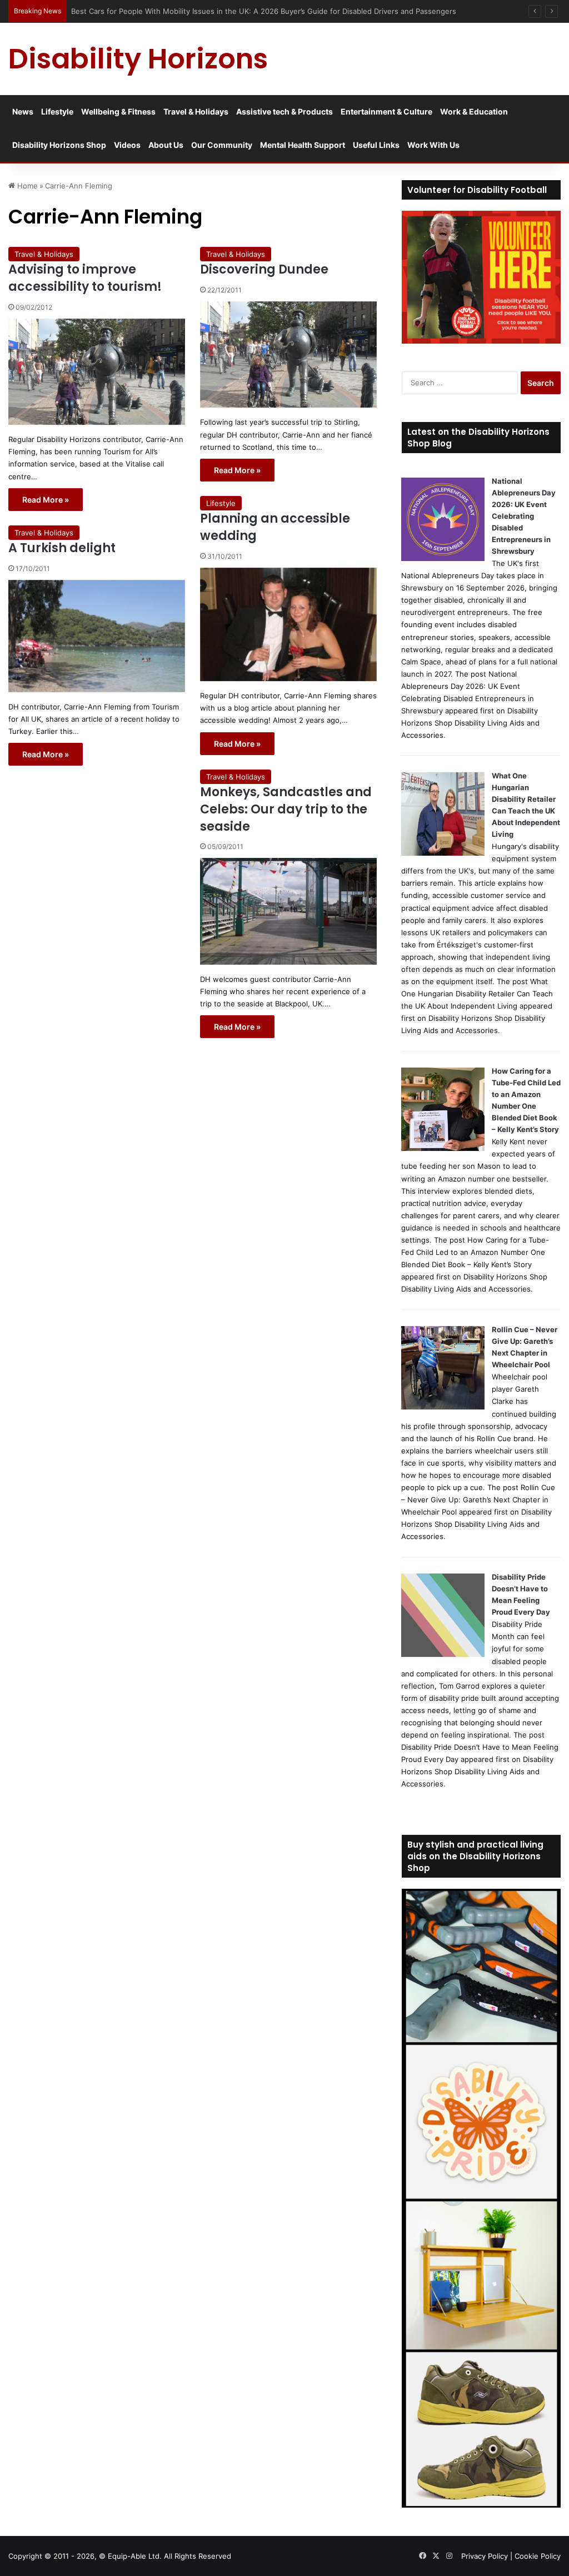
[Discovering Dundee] (288, 355)
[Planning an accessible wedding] (288, 624)
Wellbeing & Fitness (118, 111)
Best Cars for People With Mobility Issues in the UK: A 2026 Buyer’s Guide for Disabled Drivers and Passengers (265, 11)
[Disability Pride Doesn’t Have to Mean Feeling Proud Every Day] (443, 1654)
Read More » (46, 500)
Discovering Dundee (264, 269)
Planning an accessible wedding (275, 527)
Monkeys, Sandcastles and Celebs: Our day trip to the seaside (286, 809)
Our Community (222, 145)
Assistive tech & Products (284, 111)
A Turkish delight (62, 548)
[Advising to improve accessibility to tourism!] (97, 372)
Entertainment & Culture (386, 111)
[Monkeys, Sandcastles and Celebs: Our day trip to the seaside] (288, 911)
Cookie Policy (538, 2556)
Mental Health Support (303, 145)
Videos (127, 145)
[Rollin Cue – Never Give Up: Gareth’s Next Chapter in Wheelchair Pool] (443, 1407)
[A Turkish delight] (97, 636)
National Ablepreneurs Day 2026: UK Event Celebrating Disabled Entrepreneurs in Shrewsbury (524, 516)
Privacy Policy (485, 2556)
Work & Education (474, 111)
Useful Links (376, 145)
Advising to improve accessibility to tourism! (85, 278)
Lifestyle (57, 111)
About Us (166, 145)
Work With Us (433, 145)
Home (26, 186)
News (23, 111)
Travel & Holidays (196, 111)
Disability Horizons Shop (59, 145)
